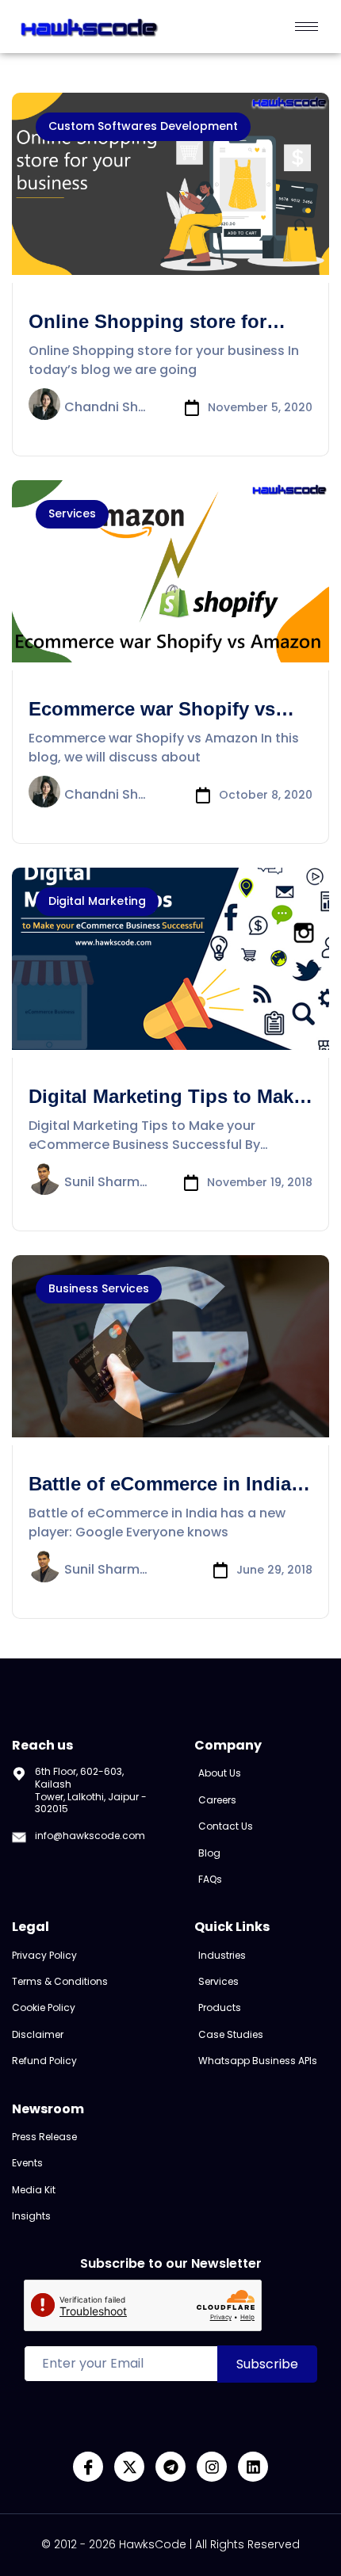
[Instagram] (212, 2467)
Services (72, 513)
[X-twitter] (129, 2467)
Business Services (99, 1288)
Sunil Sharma (106, 1183)
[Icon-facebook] (88, 2467)
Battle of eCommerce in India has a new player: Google (160, 1495)
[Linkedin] (253, 2467)
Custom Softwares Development (143, 126)
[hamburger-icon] (307, 27)
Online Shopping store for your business (148, 333)
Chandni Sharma (106, 408)
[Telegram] (170, 2467)
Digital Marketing (97, 901)
